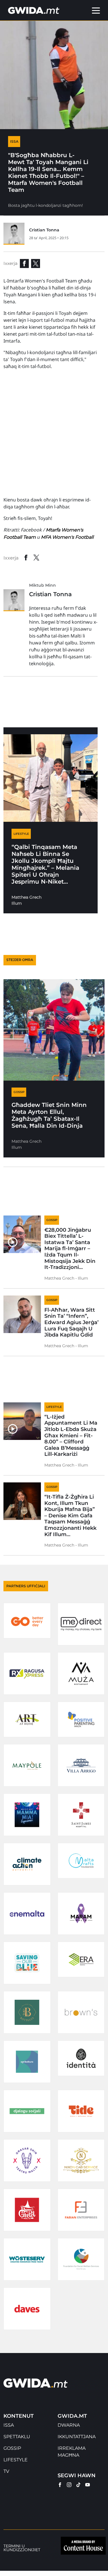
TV (6, 2471)
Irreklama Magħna (72, 2452)
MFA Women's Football (67, 537)
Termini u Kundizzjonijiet (22, 2548)
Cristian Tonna (44, 230)
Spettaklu (17, 2437)
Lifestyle (16, 2460)
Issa (9, 2425)
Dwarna (69, 2425)
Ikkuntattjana (77, 2437)
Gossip (12, 2448)
